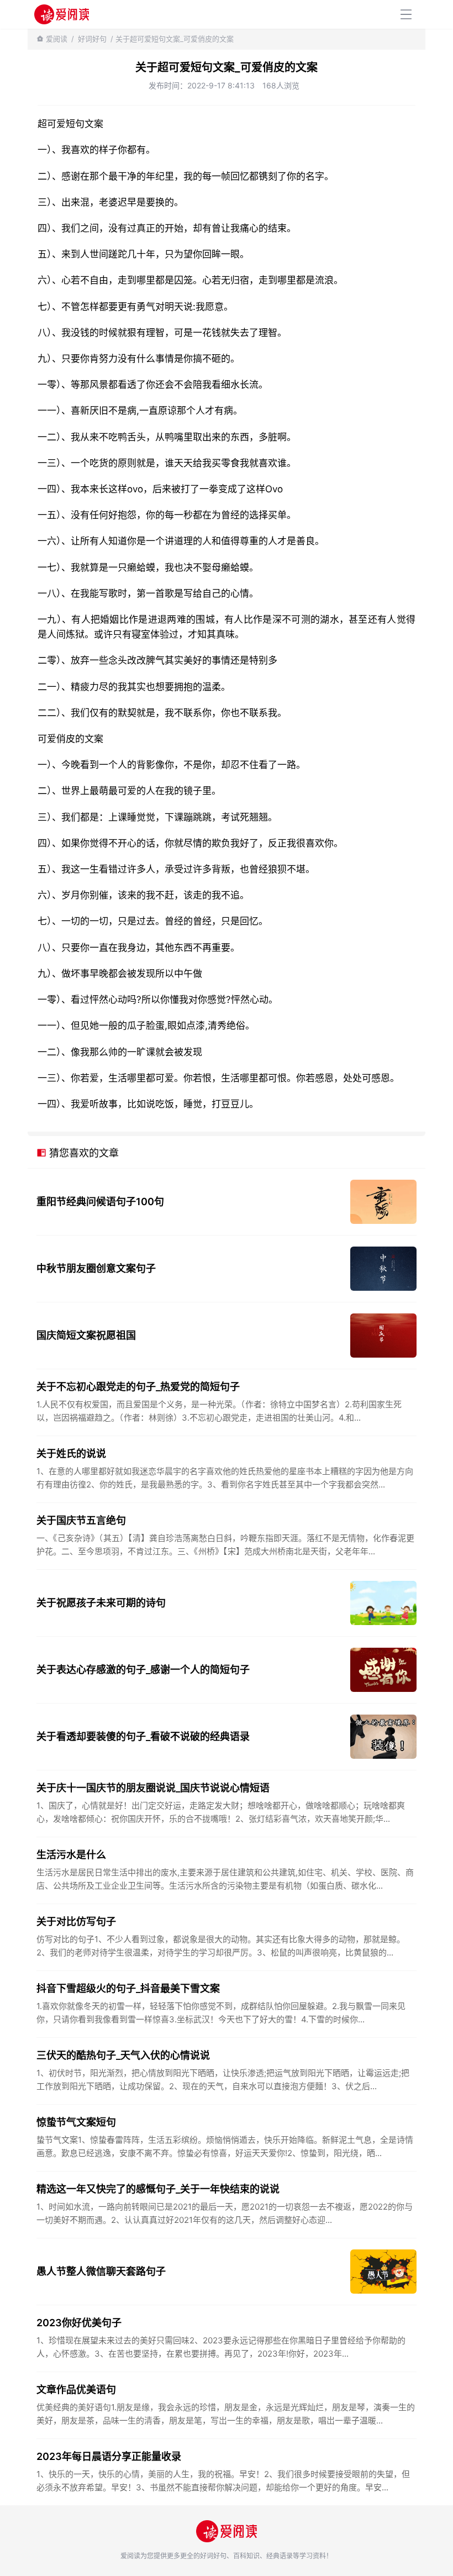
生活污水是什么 (71, 1855)
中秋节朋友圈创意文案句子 (96, 1268)
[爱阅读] (62, 14)
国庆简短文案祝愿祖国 (86, 1335)
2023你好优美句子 (79, 2323)
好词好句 (92, 39)
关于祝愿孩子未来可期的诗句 (101, 1603)
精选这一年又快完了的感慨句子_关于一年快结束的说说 (158, 2189)
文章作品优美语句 (76, 2390)
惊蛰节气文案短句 (76, 2122)
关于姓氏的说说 (71, 1453)
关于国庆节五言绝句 (81, 1520)
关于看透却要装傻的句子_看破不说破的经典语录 (143, 1736)
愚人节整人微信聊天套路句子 (101, 2271)
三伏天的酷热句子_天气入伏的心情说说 (123, 2055)
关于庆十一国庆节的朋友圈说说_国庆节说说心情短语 (153, 1788)
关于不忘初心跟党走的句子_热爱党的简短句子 (138, 1387)
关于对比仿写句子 (76, 1922)
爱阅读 (57, 39)
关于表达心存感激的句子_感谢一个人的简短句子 (143, 1670)
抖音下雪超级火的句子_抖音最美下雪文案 (128, 1988)
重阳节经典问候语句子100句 (100, 1202)
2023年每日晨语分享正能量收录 (109, 2456)
